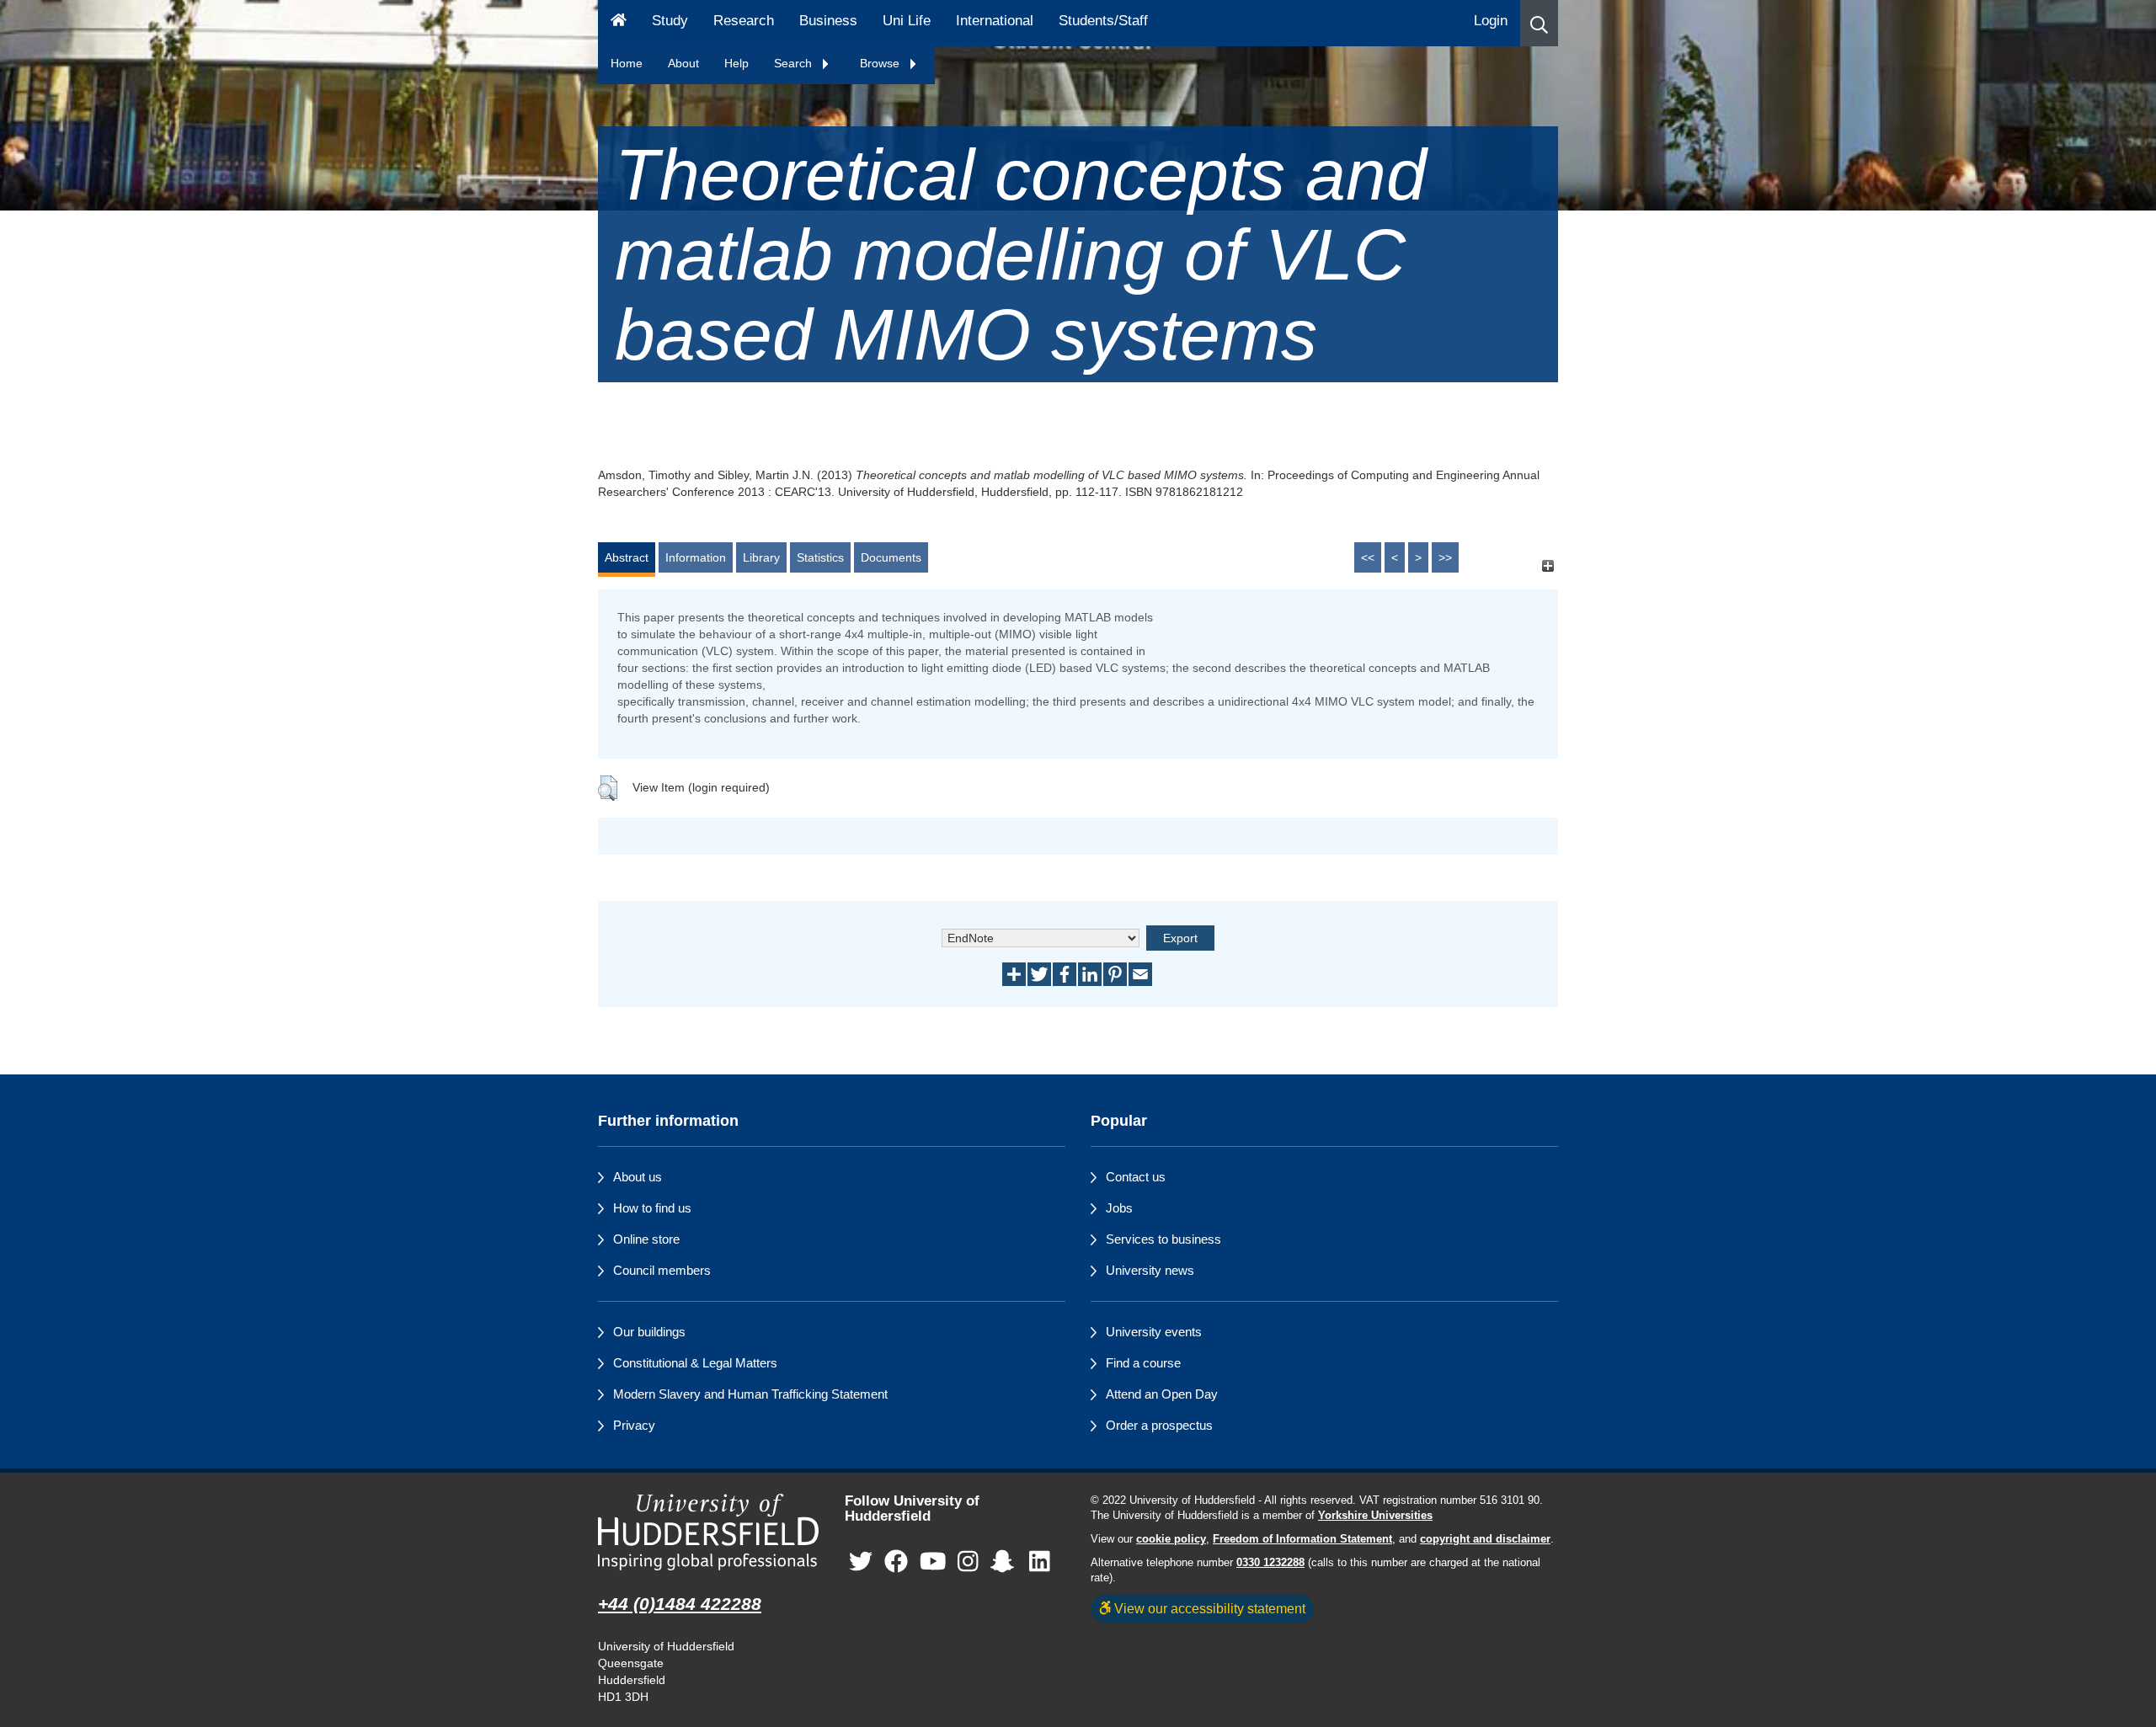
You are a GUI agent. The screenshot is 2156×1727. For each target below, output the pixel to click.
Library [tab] (761, 557)
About (683, 63)
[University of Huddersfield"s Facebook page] (896, 1562)
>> (1445, 557)
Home (627, 63)
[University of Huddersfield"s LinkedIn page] (1040, 1562)
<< (1368, 557)
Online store (646, 1239)
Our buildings (649, 1332)
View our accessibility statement (1208, 1608)
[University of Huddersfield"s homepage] (709, 1532)
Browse (881, 63)
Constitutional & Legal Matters (695, 1363)
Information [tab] (696, 557)
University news (1150, 1270)
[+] (1548, 565)
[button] (1539, 23)
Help (736, 63)
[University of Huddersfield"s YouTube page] (933, 1562)
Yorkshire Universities (1375, 1516)
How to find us (652, 1208)
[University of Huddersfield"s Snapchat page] (1006, 1562)
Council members (662, 1270)
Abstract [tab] (627, 557)
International (995, 21)
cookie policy (1171, 1539)
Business (828, 21)
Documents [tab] (891, 557)
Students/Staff (1103, 21)
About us (638, 1177)
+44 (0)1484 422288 (680, 1604)
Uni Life (907, 21)
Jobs (1119, 1208)
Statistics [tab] (820, 557)
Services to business (1163, 1239)
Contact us (1136, 1177)
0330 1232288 (1270, 1563)
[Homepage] (619, 23)
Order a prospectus (1159, 1425)
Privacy (634, 1425)
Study (670, 21)
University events (1154, 1332)
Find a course (1143, 1363)
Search (795, 63)
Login (1491, 21)
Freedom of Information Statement (1302, 1539)
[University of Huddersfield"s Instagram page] (968, 1562)
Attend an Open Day (1162, 1394)
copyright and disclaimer (1485, 1539)
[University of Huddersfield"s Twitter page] (861, 1562)
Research (744, 21)
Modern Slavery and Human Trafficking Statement (750, 1394)
